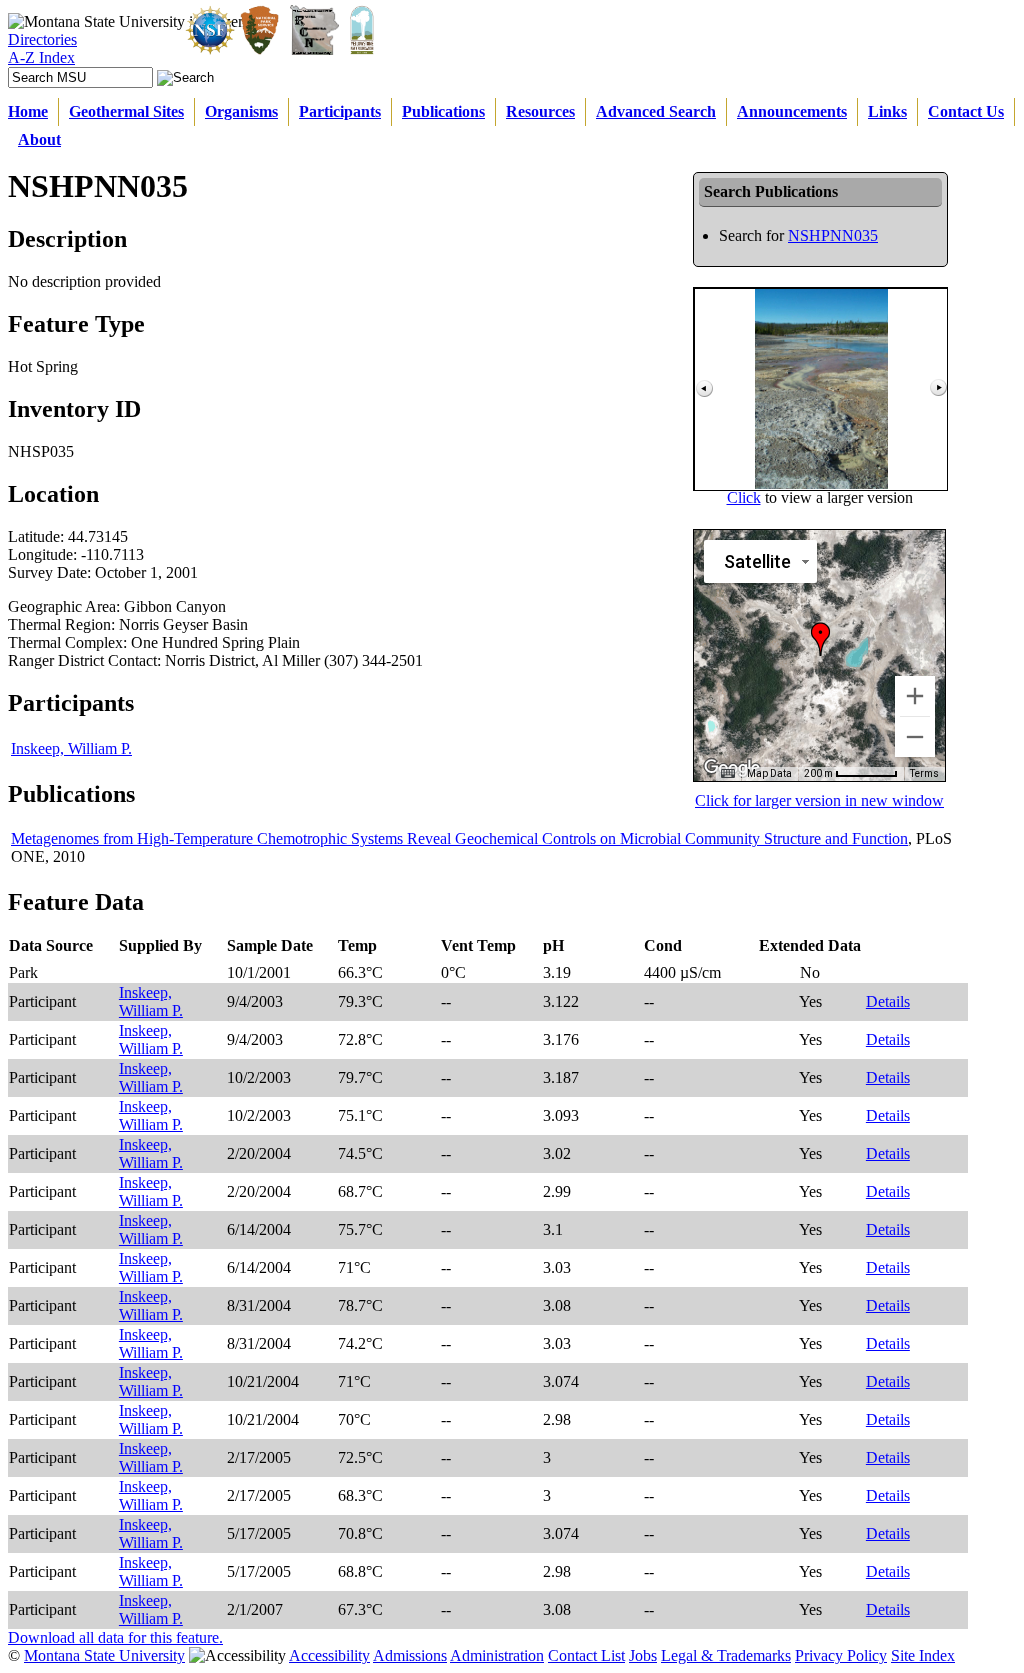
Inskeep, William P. (71, 748)
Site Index (923, 1655)
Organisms (241, 111)
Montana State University (104, 1655)
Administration (497, 1655)
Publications (443, 111)
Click (744, 497)
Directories (42, 39)
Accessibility (329, 1655)
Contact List (586, 1655)
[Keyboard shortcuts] (728, 774)
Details (888, 1001)
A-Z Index (41, 57)
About (39, 139)
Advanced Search (656, 111)
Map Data (769, 773)
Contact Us (966, 111)
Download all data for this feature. (115, 1637)
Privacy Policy (841, 1655)
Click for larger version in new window (819, 800)
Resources (540, 111)
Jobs (643, 1655)
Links (887, 111)
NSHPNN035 (833, 235)
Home (28, 111)
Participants (340, 111)
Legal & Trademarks (726, 1655)
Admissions (410, 1655)
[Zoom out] (915, 737)
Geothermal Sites (126, 111)
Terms (924, 773)
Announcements (792, 111)
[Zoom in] (915, 696)
